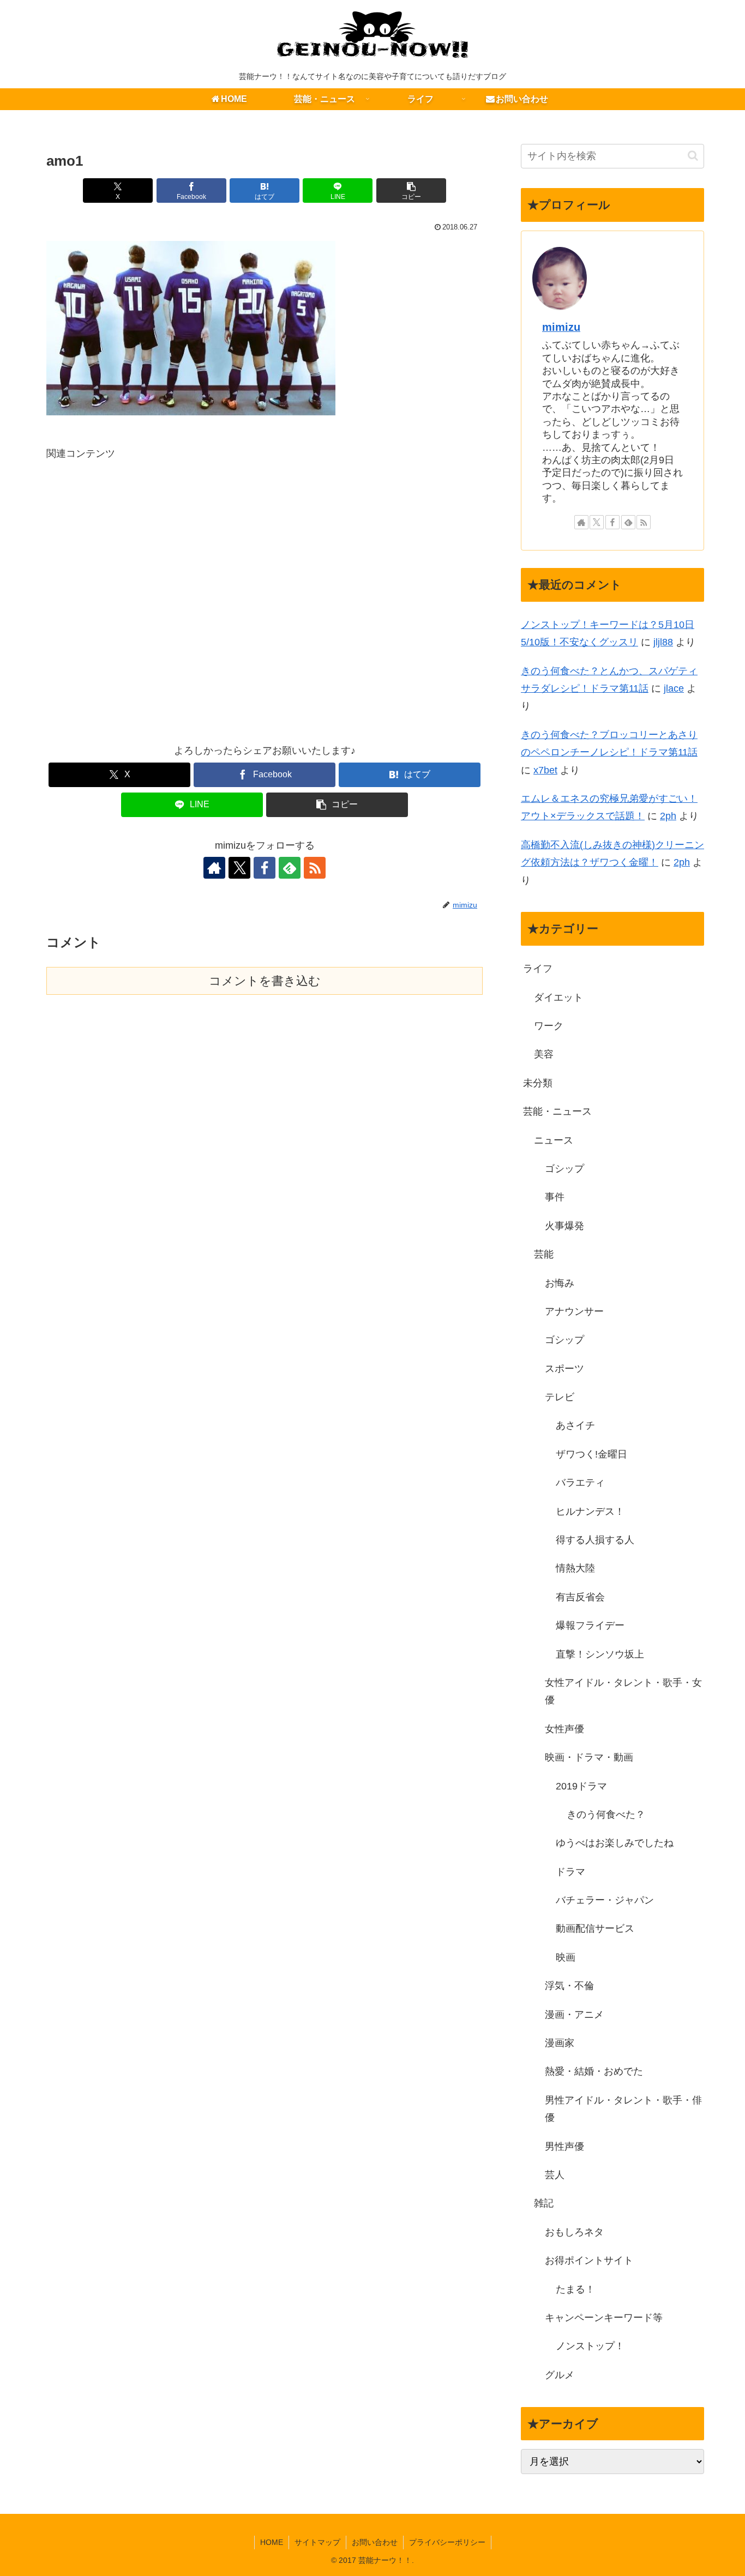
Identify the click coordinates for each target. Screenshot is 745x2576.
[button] (411, 191)
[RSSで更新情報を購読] (315, 868)
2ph (668, 816)
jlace (674, 688)
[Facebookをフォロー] (265, 868)
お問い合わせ (375, 2542)
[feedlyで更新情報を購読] (290, 868)
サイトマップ (317, 2542)
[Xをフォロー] (239, 868)
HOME (272, 2542)
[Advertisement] (265, 593)
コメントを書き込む (265, 981)
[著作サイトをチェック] (214, 868)
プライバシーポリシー (447, 2542)
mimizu (561, 327)
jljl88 (663, 642)
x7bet (545, 770)
